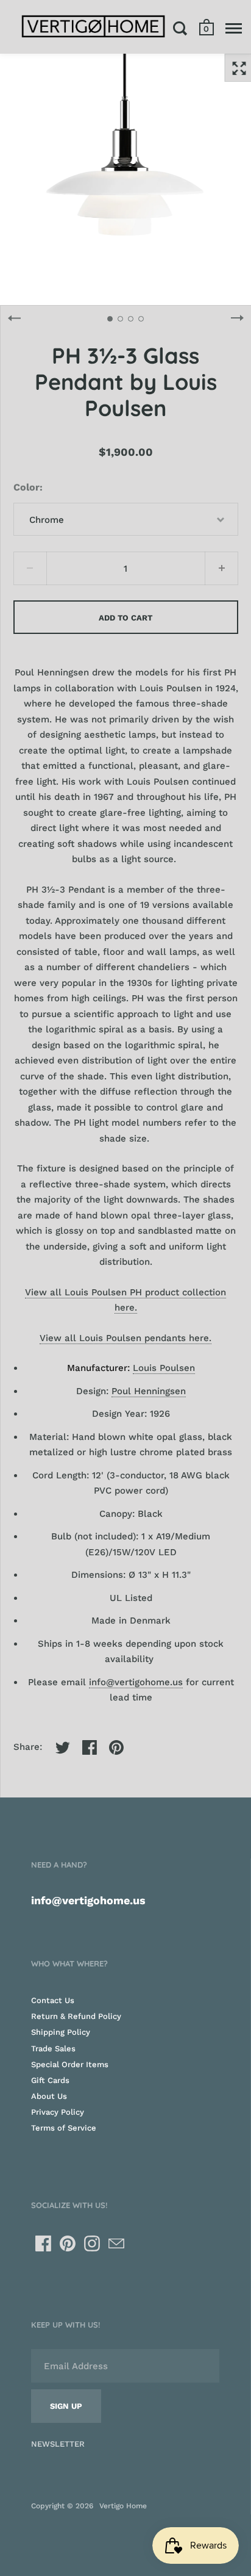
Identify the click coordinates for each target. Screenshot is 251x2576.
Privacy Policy (58, 2112)
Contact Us (53, 2000)
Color (27, 487)
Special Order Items (70, 2064)
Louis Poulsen (164, 1368)
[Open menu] (234, 28)
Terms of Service (64, 2128)
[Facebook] (43, 2243)
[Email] (116, 2243)
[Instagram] (92, 2243)
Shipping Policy (61, 2032)
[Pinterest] (68, 2243)
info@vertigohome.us (136, 1682)
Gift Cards (50, 2080)
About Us (49, 2096)
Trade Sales (53, 2049)
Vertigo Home (123, 2506)
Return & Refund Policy (76, 2016)
